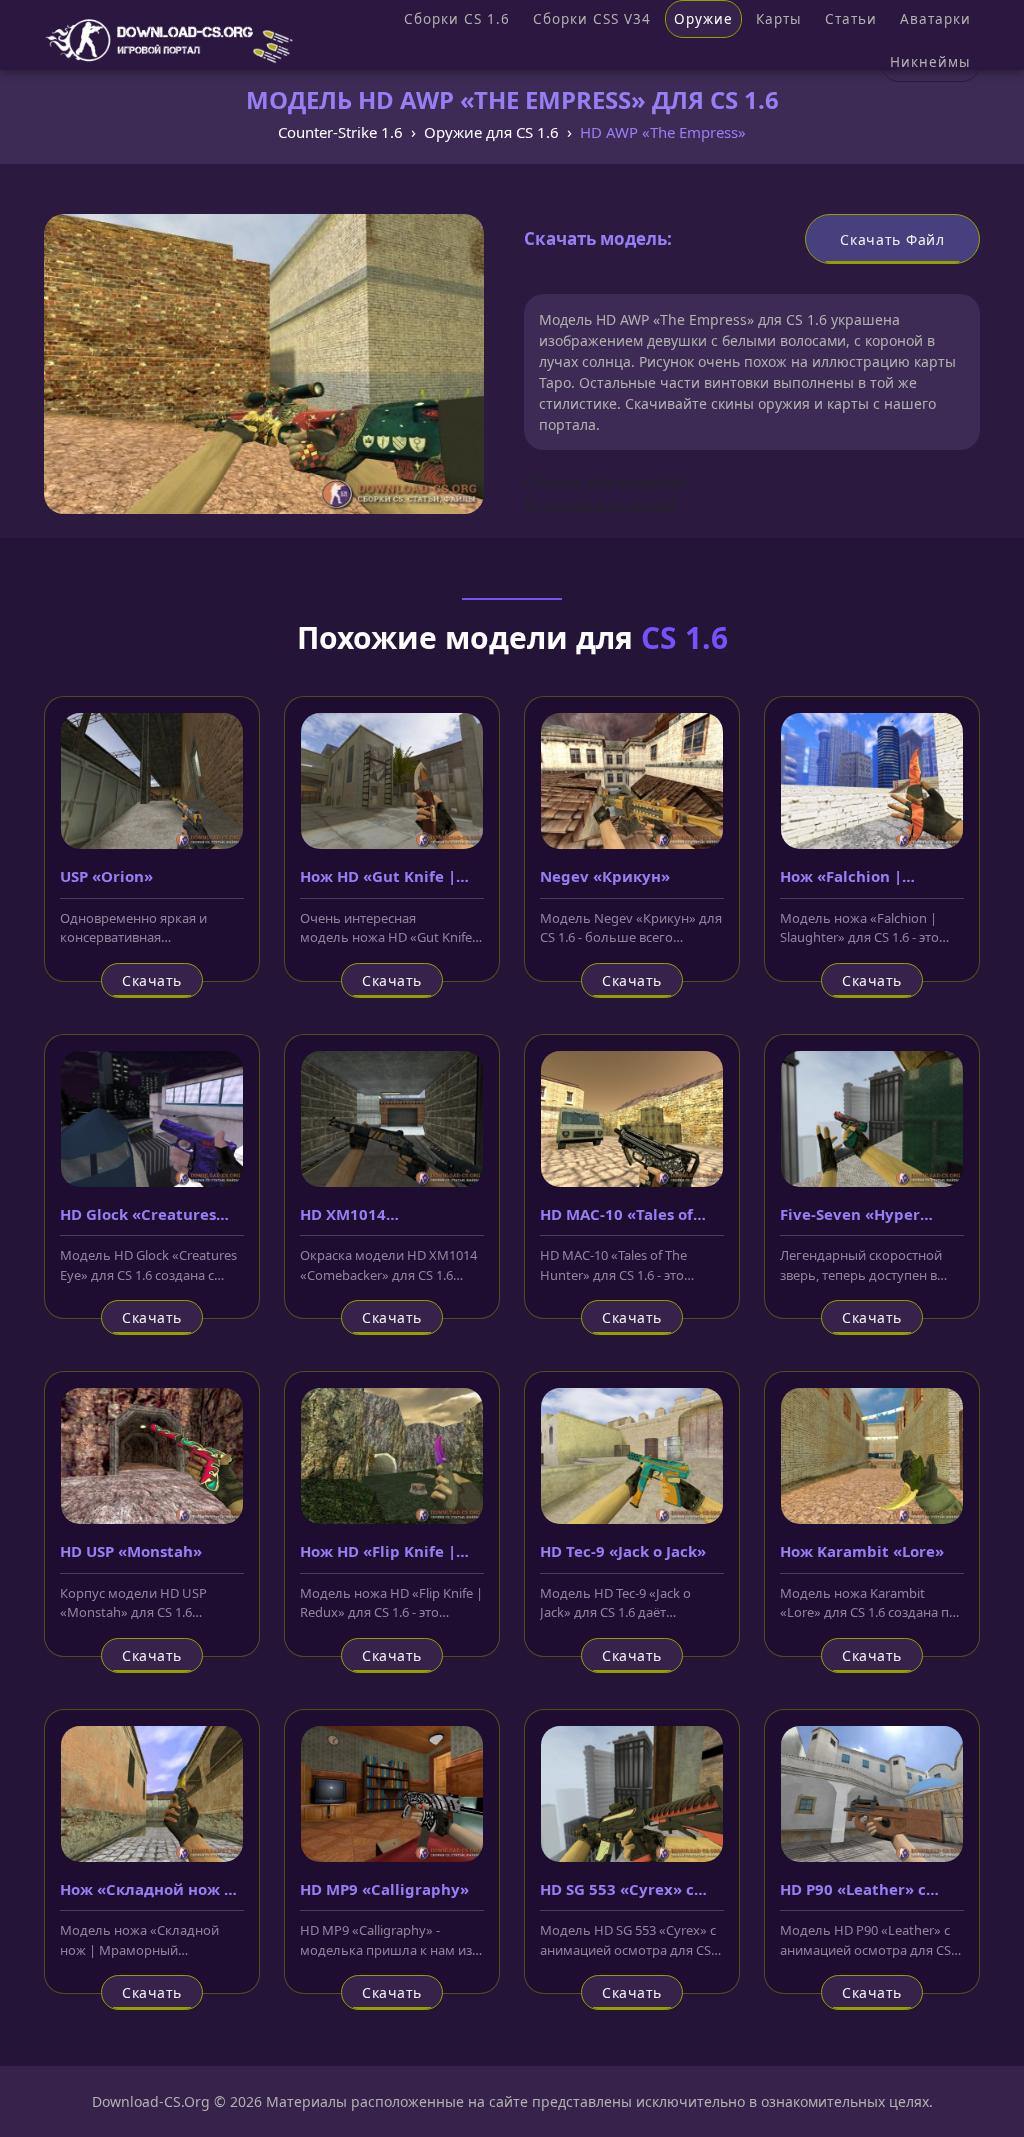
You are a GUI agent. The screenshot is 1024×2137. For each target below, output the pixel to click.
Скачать (152, 980)
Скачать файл (892, 239)
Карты (779, 19)
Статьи (851, 19)
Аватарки (935, 19)
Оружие (703, 19)
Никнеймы (930, 62)
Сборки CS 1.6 (457, 19)
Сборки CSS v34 (592, 19)
